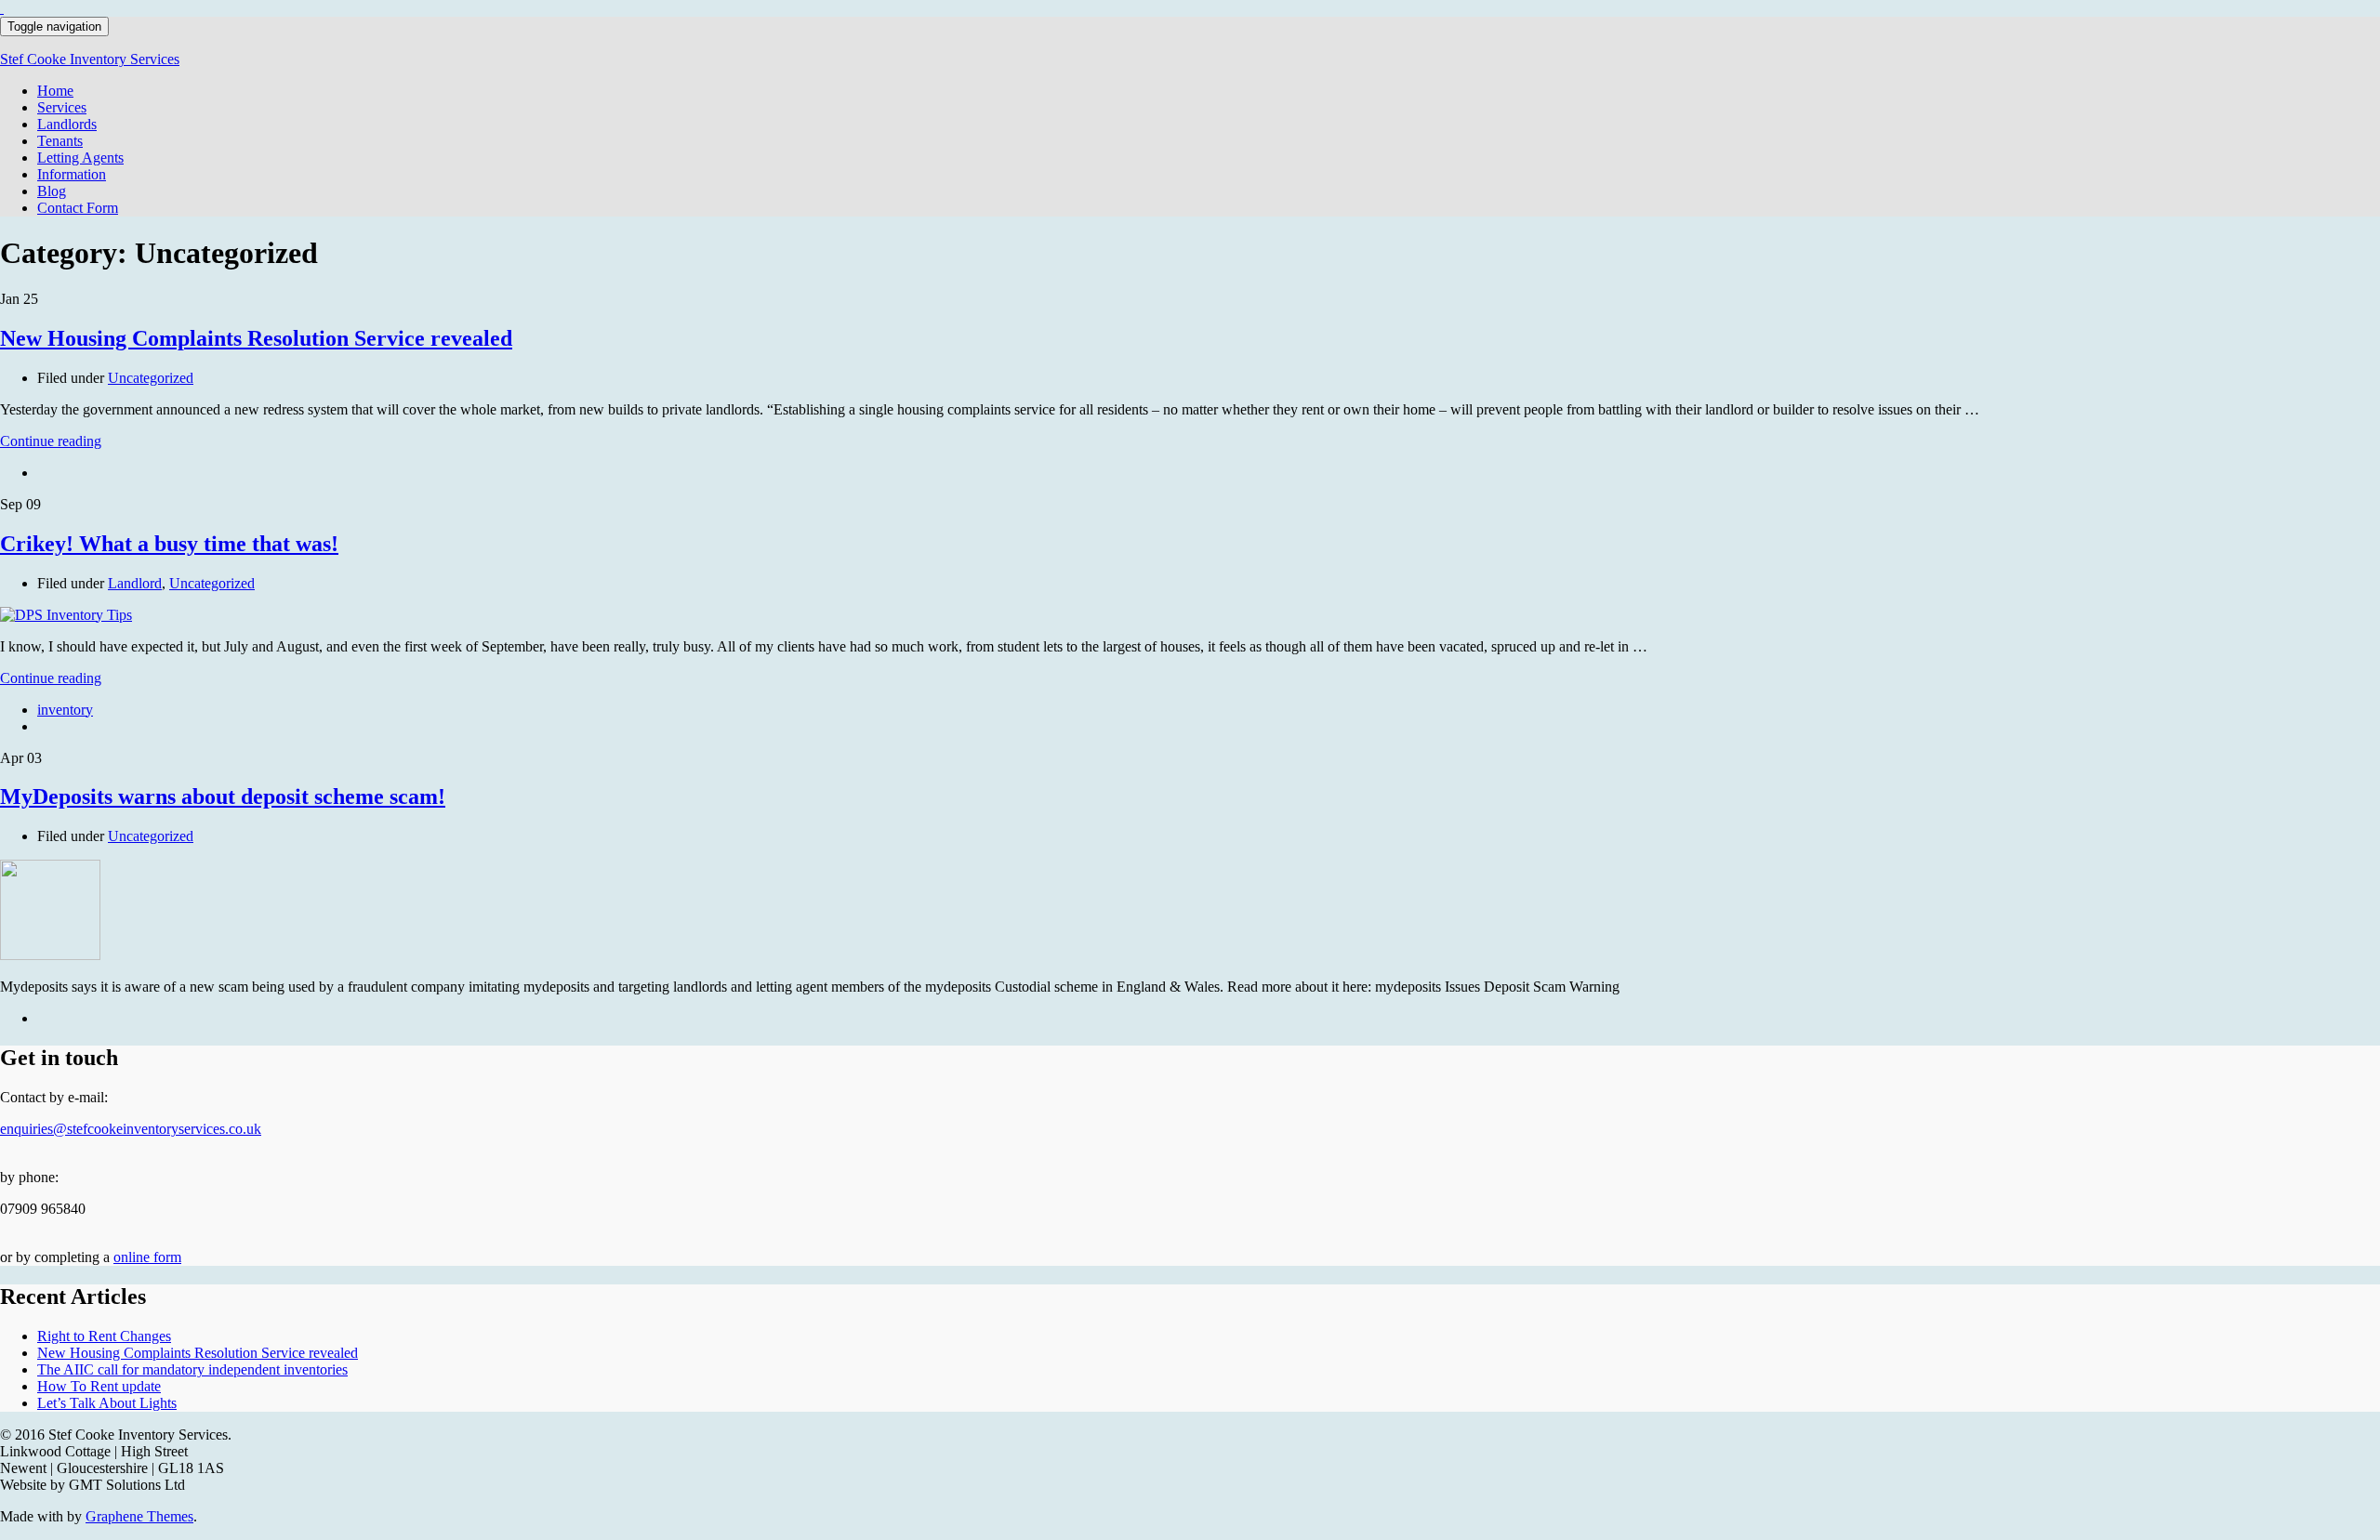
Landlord (135, 583)
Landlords (67, 124)
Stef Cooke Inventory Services (90, 59)
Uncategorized (151, 378)
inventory (65, 710)
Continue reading (51, 441)
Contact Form (78, 208)
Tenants (60, 141)
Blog (52, 191)
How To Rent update (99, 1386)
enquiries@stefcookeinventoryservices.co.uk (131, 1129)
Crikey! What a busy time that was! (169, 544)
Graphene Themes (139, 1516)
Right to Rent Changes (104, 1336)
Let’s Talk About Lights (107, 1403)
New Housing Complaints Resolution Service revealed (256, 338)
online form (147, 1257)
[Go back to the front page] (2, 8)
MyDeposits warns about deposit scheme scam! (223, 796)
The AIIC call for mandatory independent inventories (192, 1369)
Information (72, 174)
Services (62, 107)
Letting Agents (80, 158)
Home (55, 91)
